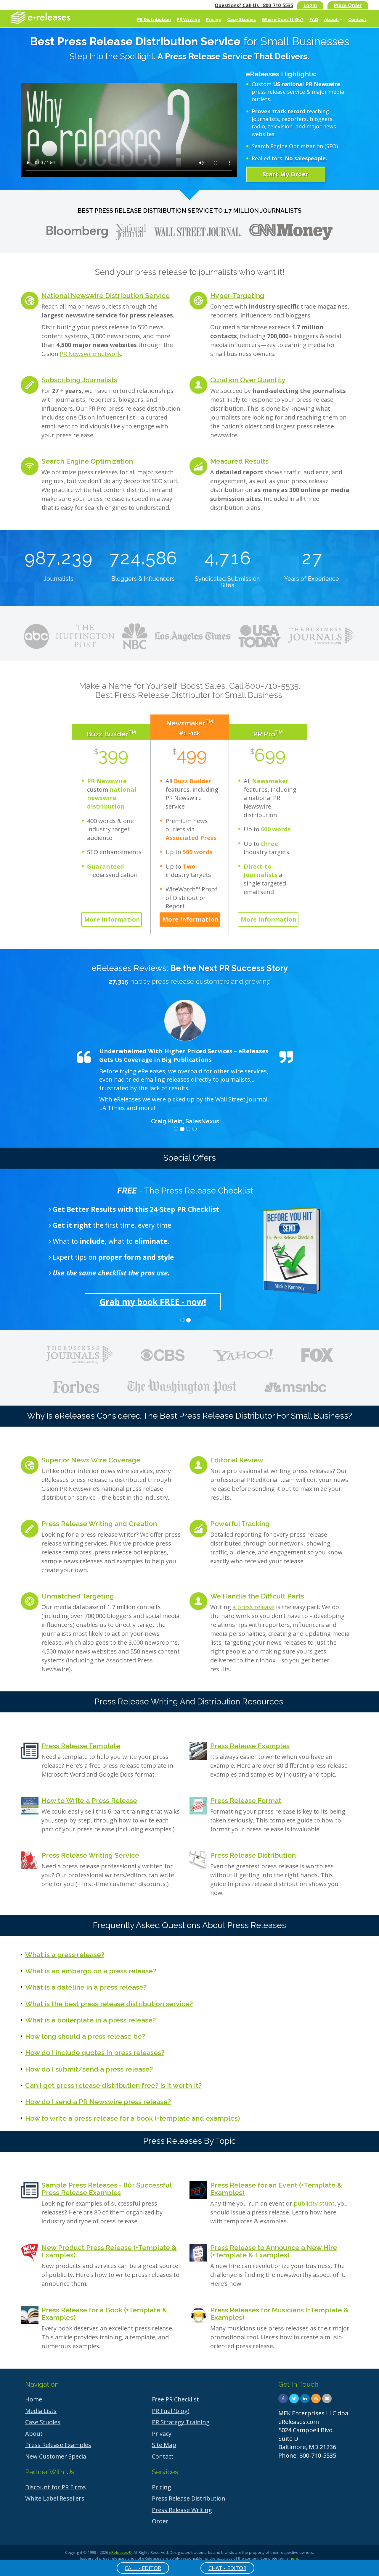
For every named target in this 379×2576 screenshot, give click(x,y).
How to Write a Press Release (89, 1800)
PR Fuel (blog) (171, 2411)
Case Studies (241, 19)
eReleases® (120, 2552)
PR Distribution (154, 19)
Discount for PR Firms (56, 2487)
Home (34, 2399)
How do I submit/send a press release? (89, 2069)
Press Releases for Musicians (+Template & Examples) (280, 2314)
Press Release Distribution (253, 1855)
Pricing (214, 19)
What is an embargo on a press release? (91, 1971)
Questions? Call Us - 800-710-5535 (254, 5)
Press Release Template (81, 1746)
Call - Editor (143, 2568)
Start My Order (286, 174)
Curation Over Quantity (248, 380)
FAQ (314, 19)
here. (294, 2558)
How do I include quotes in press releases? (95, 2052)
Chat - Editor (227, 2568)
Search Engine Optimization (87, 461)
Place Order (348, 5)
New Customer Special (56, 2456)
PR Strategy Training (181, 2422)
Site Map (164, 2445)
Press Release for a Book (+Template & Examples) (104, 2314)
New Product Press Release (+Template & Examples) (109, 2251)
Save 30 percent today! (185, 1302)
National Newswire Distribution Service (106, 295)
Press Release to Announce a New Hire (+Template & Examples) (274, 2251)
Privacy (162, 2434)
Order (160, 2521)
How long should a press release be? (85, 2036)
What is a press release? (65, 1955)
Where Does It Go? (283, 19)
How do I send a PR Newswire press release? (98, 2102)
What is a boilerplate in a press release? (90, 2020)
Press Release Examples (250, 1746)
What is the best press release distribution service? (109, 2004)
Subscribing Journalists (79, 380)
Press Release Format (246, 1800)
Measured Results (239, 461)
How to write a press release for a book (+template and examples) (133, 2118)
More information (112, 919)
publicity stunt (314, 2203)
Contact (357, 19)
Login (310, 5)
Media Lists (41, 2411)
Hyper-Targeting (237, 295)
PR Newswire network (90, 354)
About (332, 19)
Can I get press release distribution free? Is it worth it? (113, 2085)
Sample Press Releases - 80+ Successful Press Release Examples (107, 2189)
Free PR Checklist (175, 2399)
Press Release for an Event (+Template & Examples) (276, 2189)
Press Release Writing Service (90, 1855)
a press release (253, 1607)
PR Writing (188, 19)
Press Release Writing (182, 2510)
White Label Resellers (55, 2498)
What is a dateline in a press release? (86, 1987)
